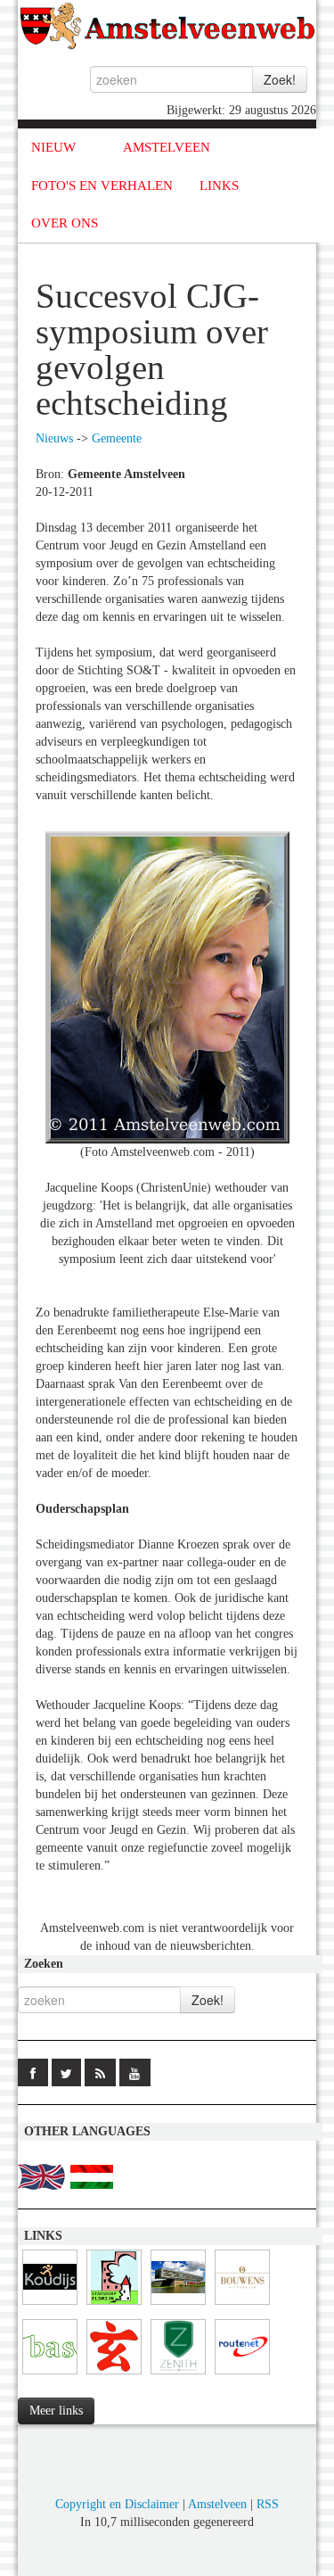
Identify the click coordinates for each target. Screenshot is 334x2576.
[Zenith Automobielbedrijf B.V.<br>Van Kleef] (178, 2375)
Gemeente (117, 438)
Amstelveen (217, 2504)
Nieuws (54, 438)
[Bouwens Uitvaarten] (242, 2305)
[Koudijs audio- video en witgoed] (50, 2305)
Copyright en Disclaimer (117, 2504)
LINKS (219, 186)
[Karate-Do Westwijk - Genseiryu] (114, 2375)
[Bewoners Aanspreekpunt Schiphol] (50, 2375)
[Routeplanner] (242, 2375)
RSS (268, 2504)
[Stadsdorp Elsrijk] (114, 2305)
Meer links (56, 2411)
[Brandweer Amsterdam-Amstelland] (178, 2305)
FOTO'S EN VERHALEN (102, 186)
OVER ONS (65, 223)
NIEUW (53, 147)
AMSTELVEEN (167, 147)
